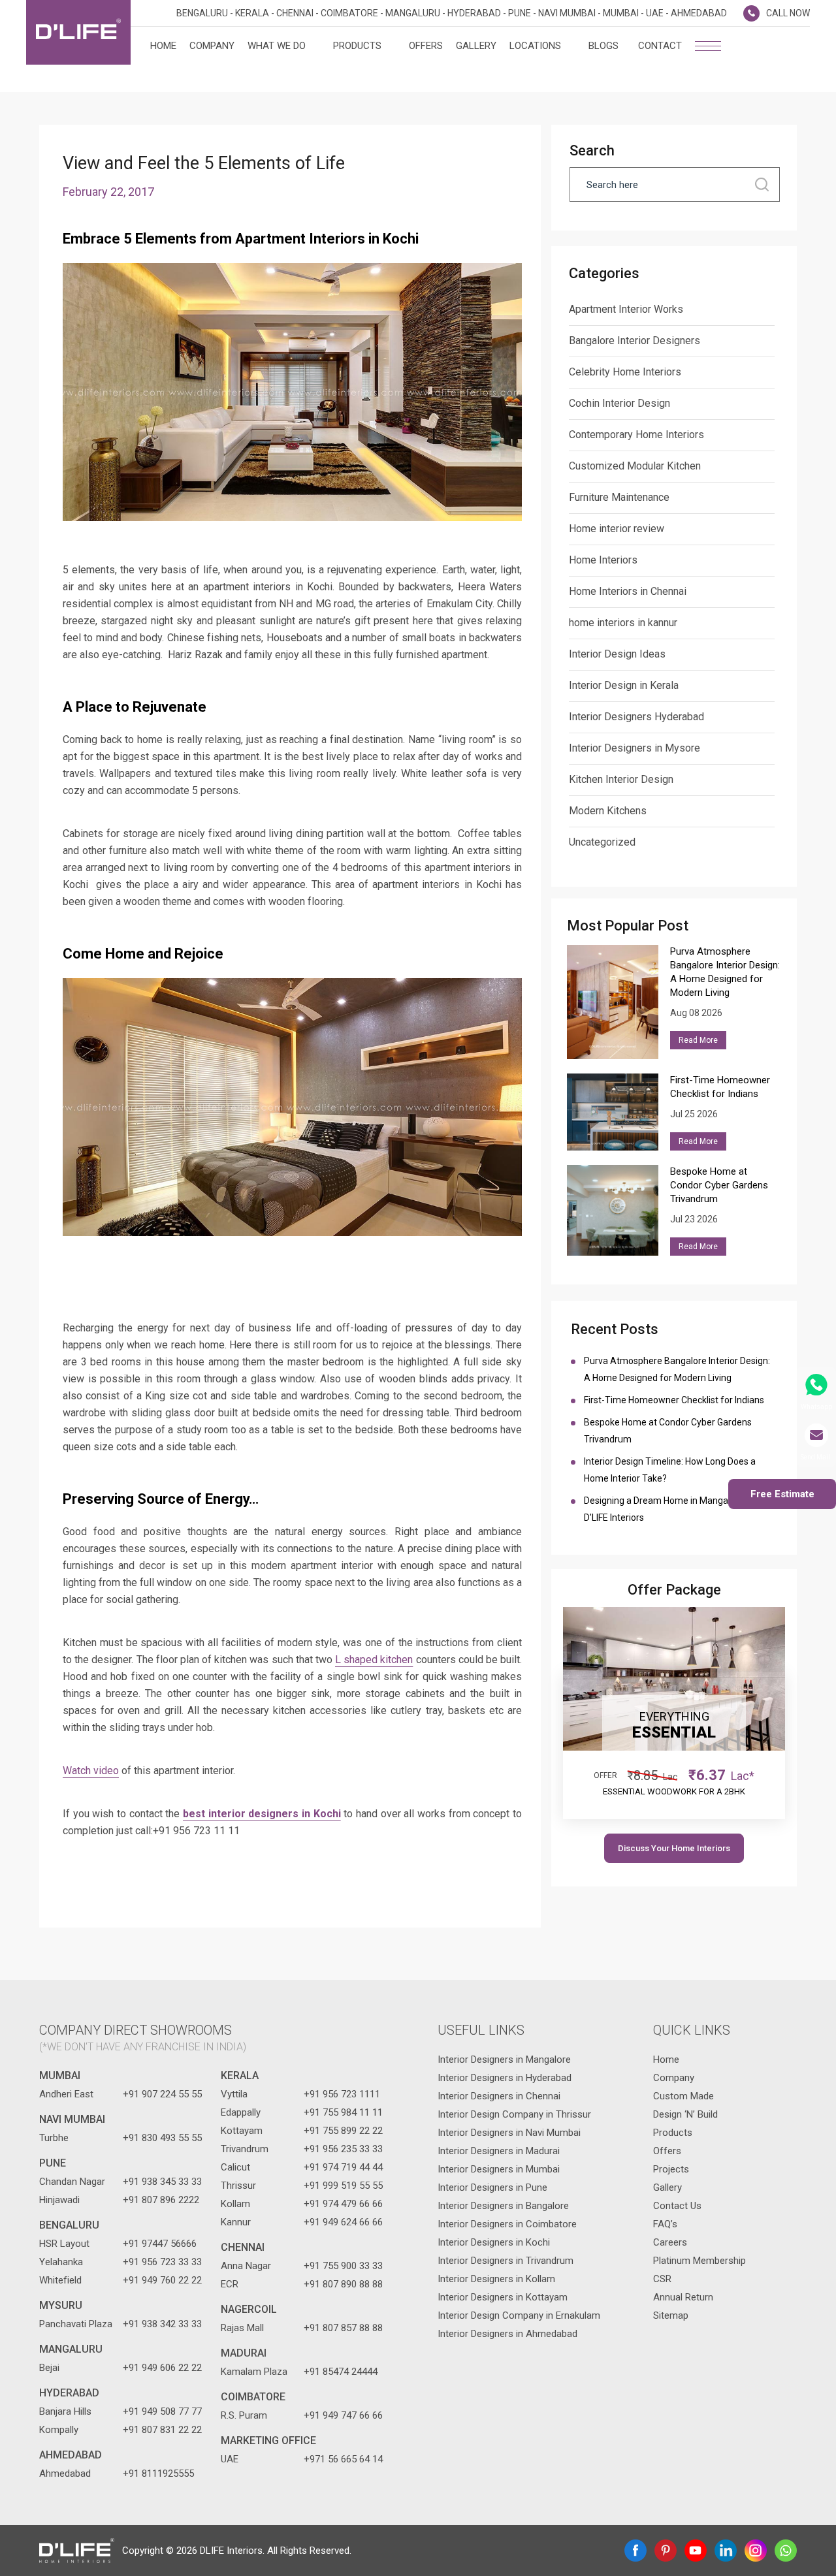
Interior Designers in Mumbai (499, 2169)
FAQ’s (665, 2224)
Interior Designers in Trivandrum (506, 2261)
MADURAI (244, 2353)
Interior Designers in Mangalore (504, 2059)
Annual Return (683, 2297)
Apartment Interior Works (626, 309)
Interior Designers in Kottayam (503, 2297)
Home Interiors (603, 560)
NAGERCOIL (249, 2309)
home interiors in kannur (623, 623)
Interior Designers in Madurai (499, 2151)
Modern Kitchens (608, 811)
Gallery (476, 46)
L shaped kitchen (374, 1660)
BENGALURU (69, 2225)
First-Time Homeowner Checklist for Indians (676, 1400)
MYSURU (61, 2305)
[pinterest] (666, 2551)
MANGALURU (71, 2349)
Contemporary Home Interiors (636, 435)
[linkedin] (726, 2551)
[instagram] (756, 2551)
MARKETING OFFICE (268, 2441)
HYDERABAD (69, 2393)
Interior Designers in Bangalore (503, 2206)
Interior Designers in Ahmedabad (507, 2334)
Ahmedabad (71, 2455)
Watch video (91, 1771)
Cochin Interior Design (619, 403)
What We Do (277, 46)
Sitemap (671, 2315)
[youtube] (696, 2551)
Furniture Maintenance (619, 497)
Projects (671, 2169)
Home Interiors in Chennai (628, 591)
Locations (535, 46)
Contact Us (677, 2206)
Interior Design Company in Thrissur (514, 2114)
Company (212, 46)
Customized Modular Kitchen (635, 466)
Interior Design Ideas (617, 654)
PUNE (53, 2163)
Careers (670, 2242)
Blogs (603, 46)
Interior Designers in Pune (492, 2187)
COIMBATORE (253, 2397)
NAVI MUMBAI (72, 2119)
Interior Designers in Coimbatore (507, 2224)
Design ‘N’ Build (685, 2114)
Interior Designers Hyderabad (636, 717)
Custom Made (683, 2096)
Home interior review (617, 529)
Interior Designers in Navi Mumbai (509, 2133)
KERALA (240, 2075)
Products (357, 46)
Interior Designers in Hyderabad (505, 2078)
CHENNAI (243, 2247)
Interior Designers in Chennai (499, 2096)
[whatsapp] (786, 2551)
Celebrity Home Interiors (625, 372)
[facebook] (635, 2551)
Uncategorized (602, 842)
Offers (426, 46)
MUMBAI (60, 2075)
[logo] (78, 32)
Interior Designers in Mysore (635, 748)
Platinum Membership (699, 2261)
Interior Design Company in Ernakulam (519, 2315)
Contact (660, 46)
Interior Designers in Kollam (496, 2279)
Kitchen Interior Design (621, 779)
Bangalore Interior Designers (635, 341)
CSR (662, 2279)
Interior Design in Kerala (624, 685)
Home (163, 46)
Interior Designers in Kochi (494, 2242)
